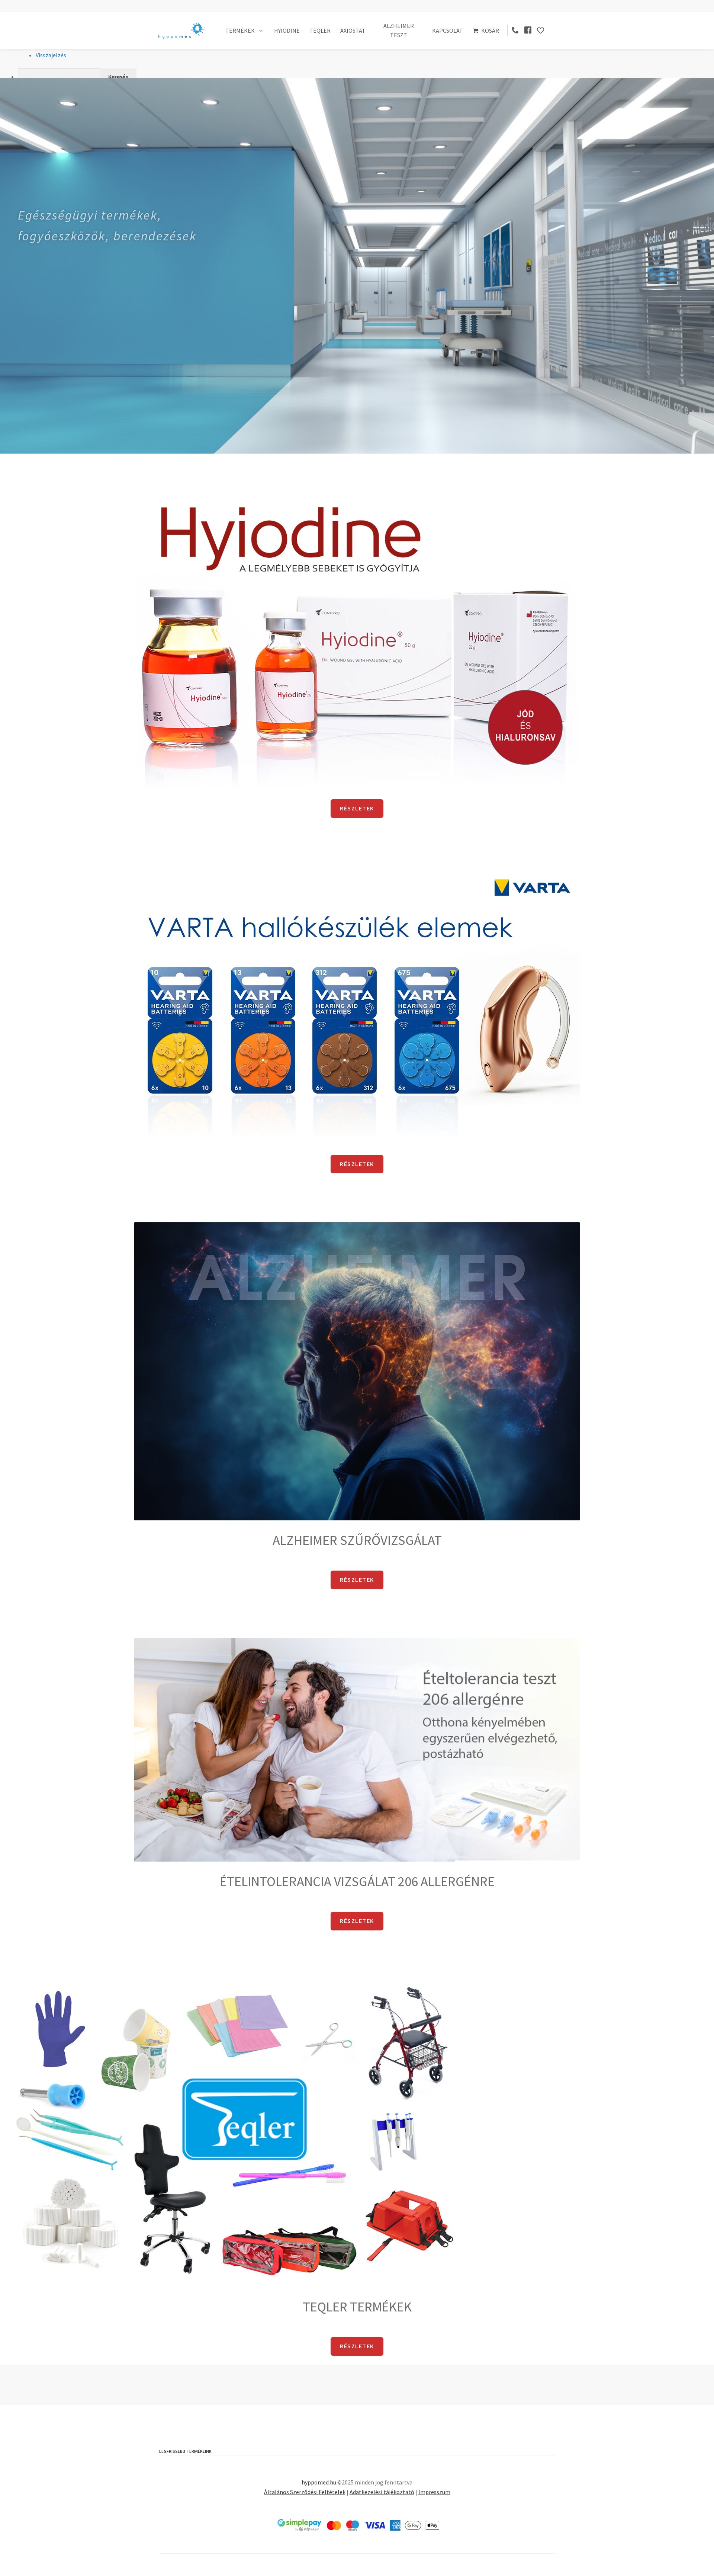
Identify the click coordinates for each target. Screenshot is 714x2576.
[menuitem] (366, 77)
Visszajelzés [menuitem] (51, 55)
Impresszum (434, 2492)
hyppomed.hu (319, 2482)
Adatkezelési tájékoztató (382, 2492)
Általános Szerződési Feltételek (305, 2492)
